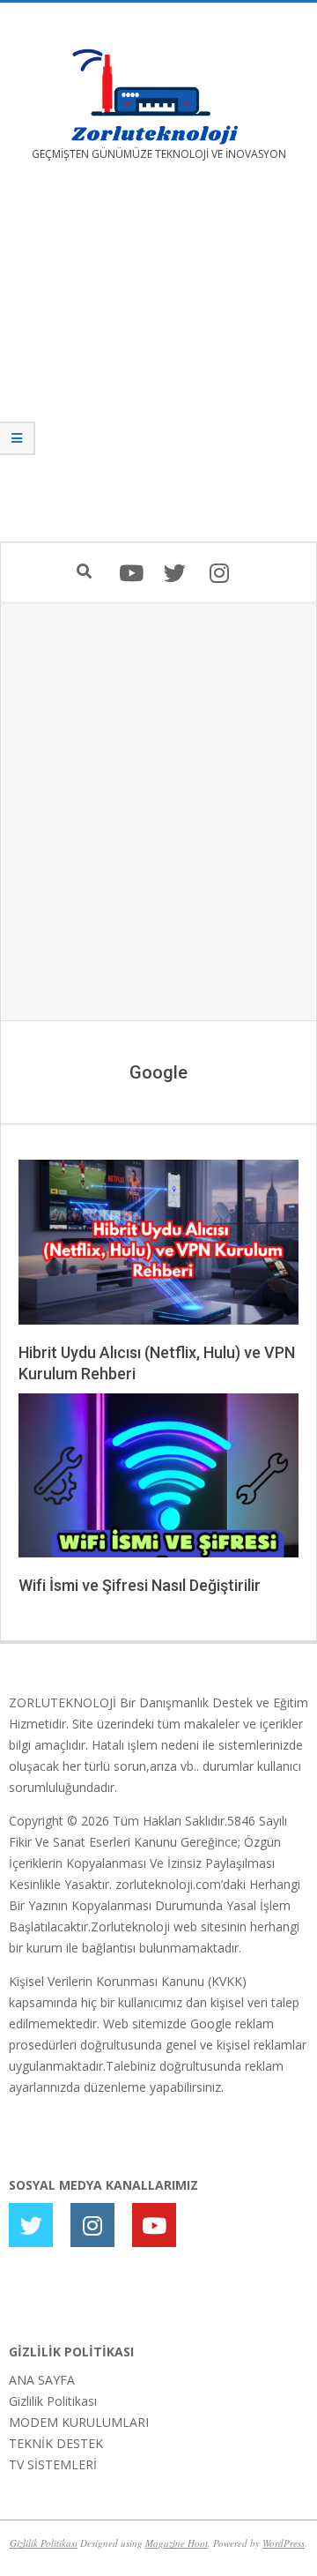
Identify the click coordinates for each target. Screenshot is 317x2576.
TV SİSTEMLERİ (53, 2464)
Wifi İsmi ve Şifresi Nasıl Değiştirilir (140, 1585)
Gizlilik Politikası (53, 2401)
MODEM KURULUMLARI (79, 2422)
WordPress (284, 2543)
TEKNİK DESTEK (56, 2443)
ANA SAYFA (42, 2380)
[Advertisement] (158, 364)
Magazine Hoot (177, 2543)
